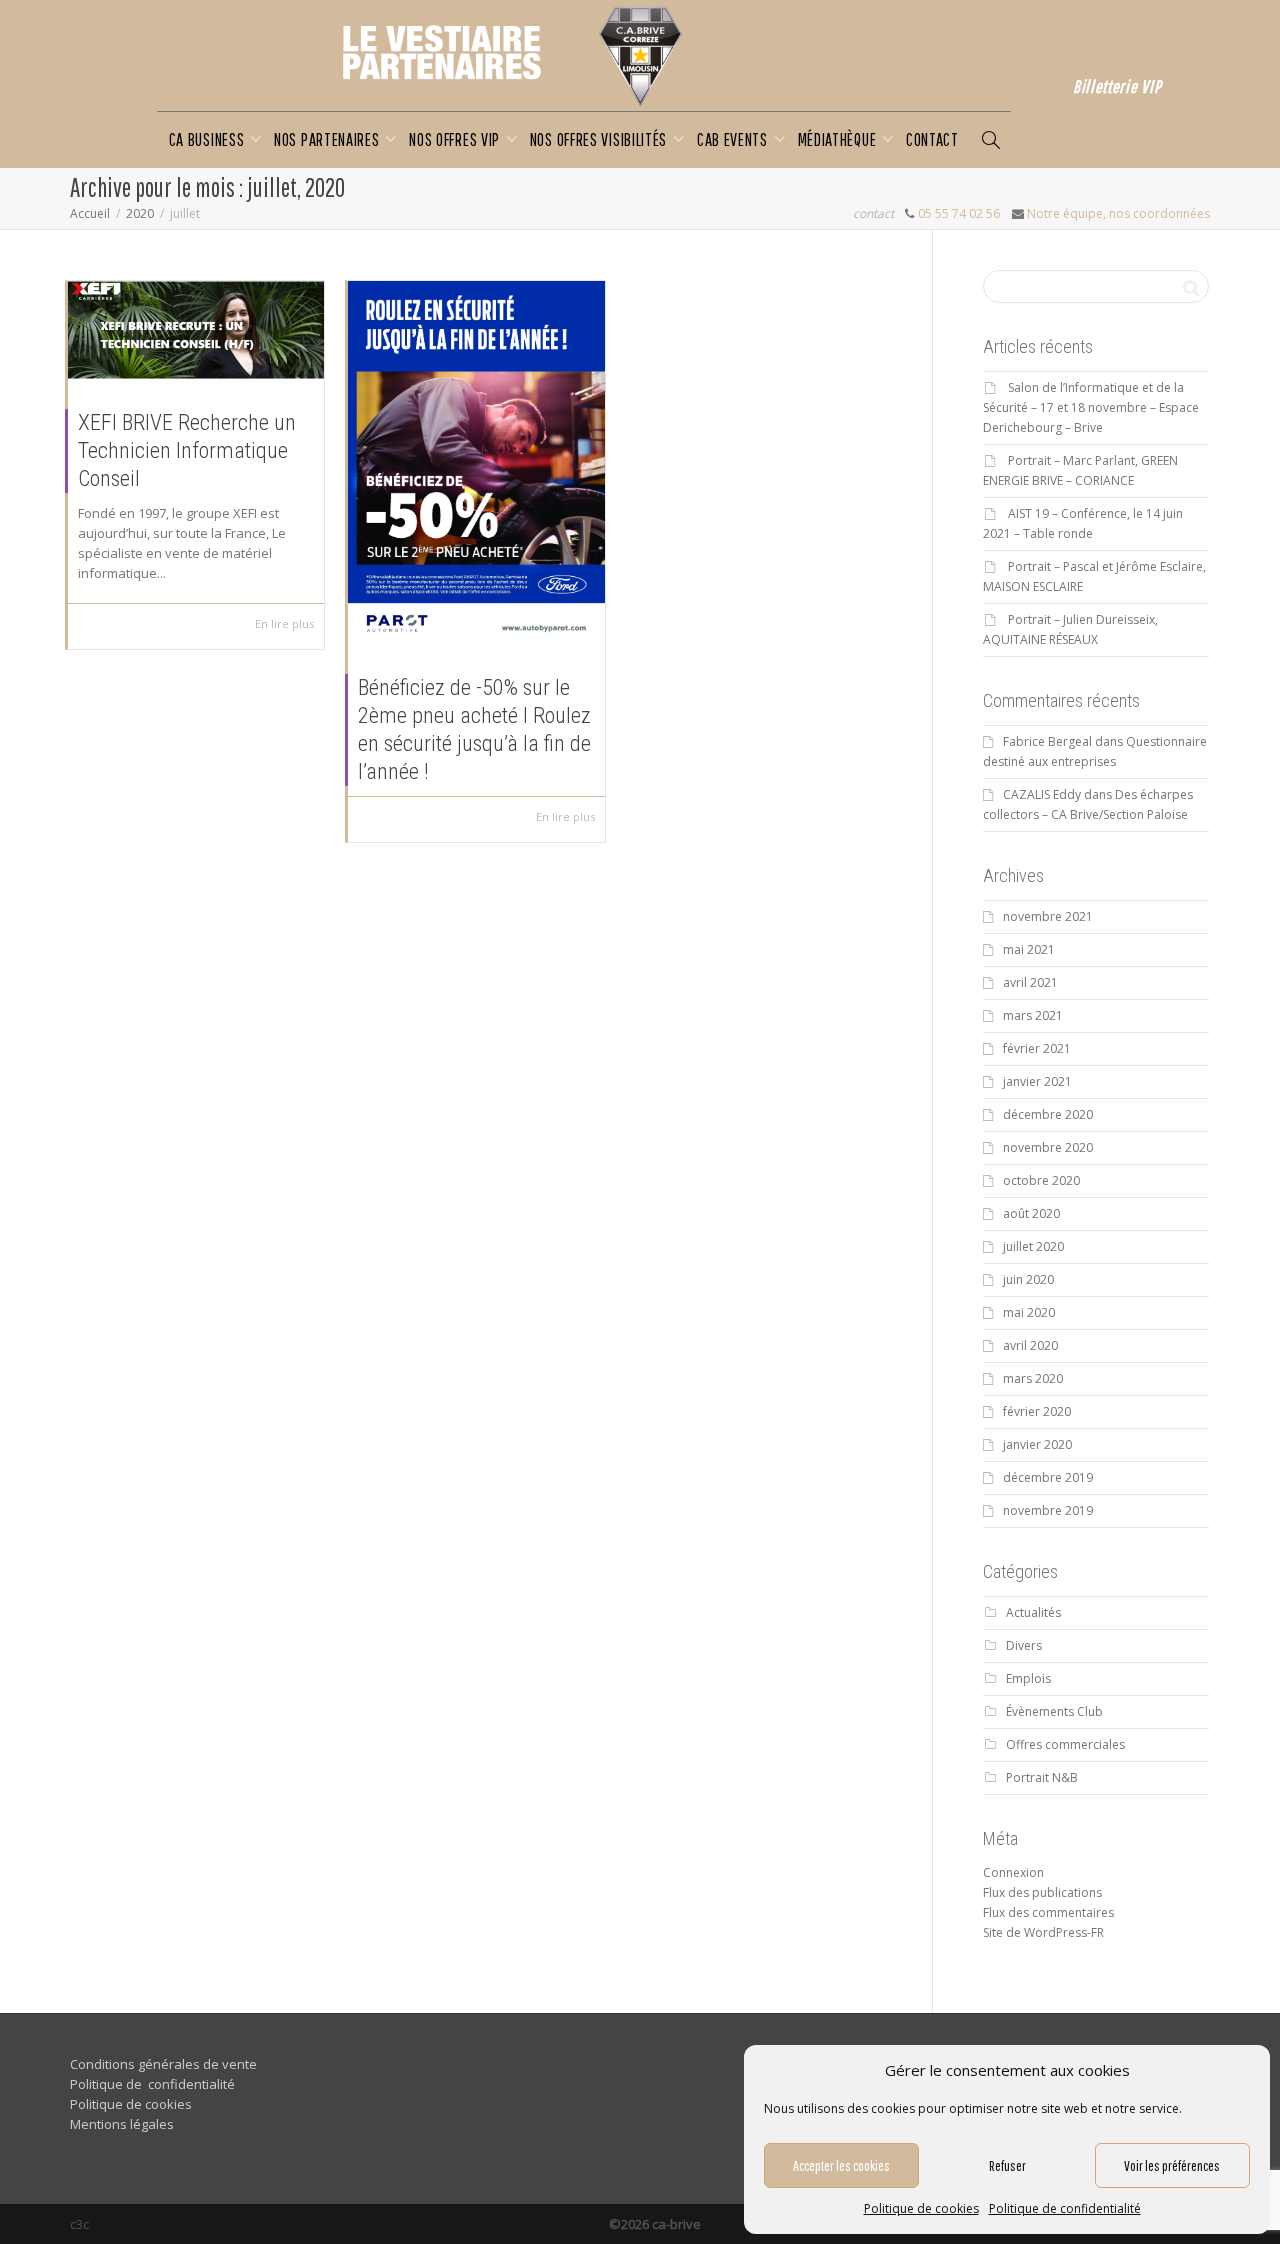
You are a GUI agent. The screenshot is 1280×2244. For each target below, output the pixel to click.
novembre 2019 (1048, 1510)
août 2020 (1031, 1213)
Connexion (1013, 1872)
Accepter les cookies (841, 2165)
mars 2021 (1033, 1015)
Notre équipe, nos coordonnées (1118, 213)
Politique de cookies (921, 2208)
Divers (1024, 1645)
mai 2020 (1029, 1312)
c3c (79, 2224)
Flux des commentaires (1048, 1912)
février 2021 (1037, 1048)
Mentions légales (122, 2124)
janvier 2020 (1037, 1444)
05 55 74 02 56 (959, 213)
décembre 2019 (1048, 1477)
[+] (196, 330)
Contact (932, 139)
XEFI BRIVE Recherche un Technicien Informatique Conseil (187, 450)
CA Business (208, 139)
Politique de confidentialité (1065, 2208)
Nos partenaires (328, 139)
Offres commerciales (1065, 1744)
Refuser (1007, 2165)
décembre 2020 (1048, 1114)
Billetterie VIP (1117, 86)
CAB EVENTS (734, 139)
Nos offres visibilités (600, 139)
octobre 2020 (1041, 1180)
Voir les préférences (1172, 2165)
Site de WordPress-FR (1043, 1932)
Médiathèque (839, 139)
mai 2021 (1029, 949)
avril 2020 (1030, 1345)
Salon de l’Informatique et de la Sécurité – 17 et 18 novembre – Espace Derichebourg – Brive (1091, 407)
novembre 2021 (1048, 916)
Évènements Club (1054, 1711)
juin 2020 (1028, 1279)
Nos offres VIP (456, 139)
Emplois (1028, 1678)
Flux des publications (1042, 1892)
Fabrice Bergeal (1047, 741)
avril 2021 (1030, 982)
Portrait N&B (1042, 1777)
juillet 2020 (1033, 1246)
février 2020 (1037, 1411)
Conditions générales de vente (163, 2064)
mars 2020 (1033, 1378)
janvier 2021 (1037, 1081)
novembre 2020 (1048, 1147)
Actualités (1033, 1612)
